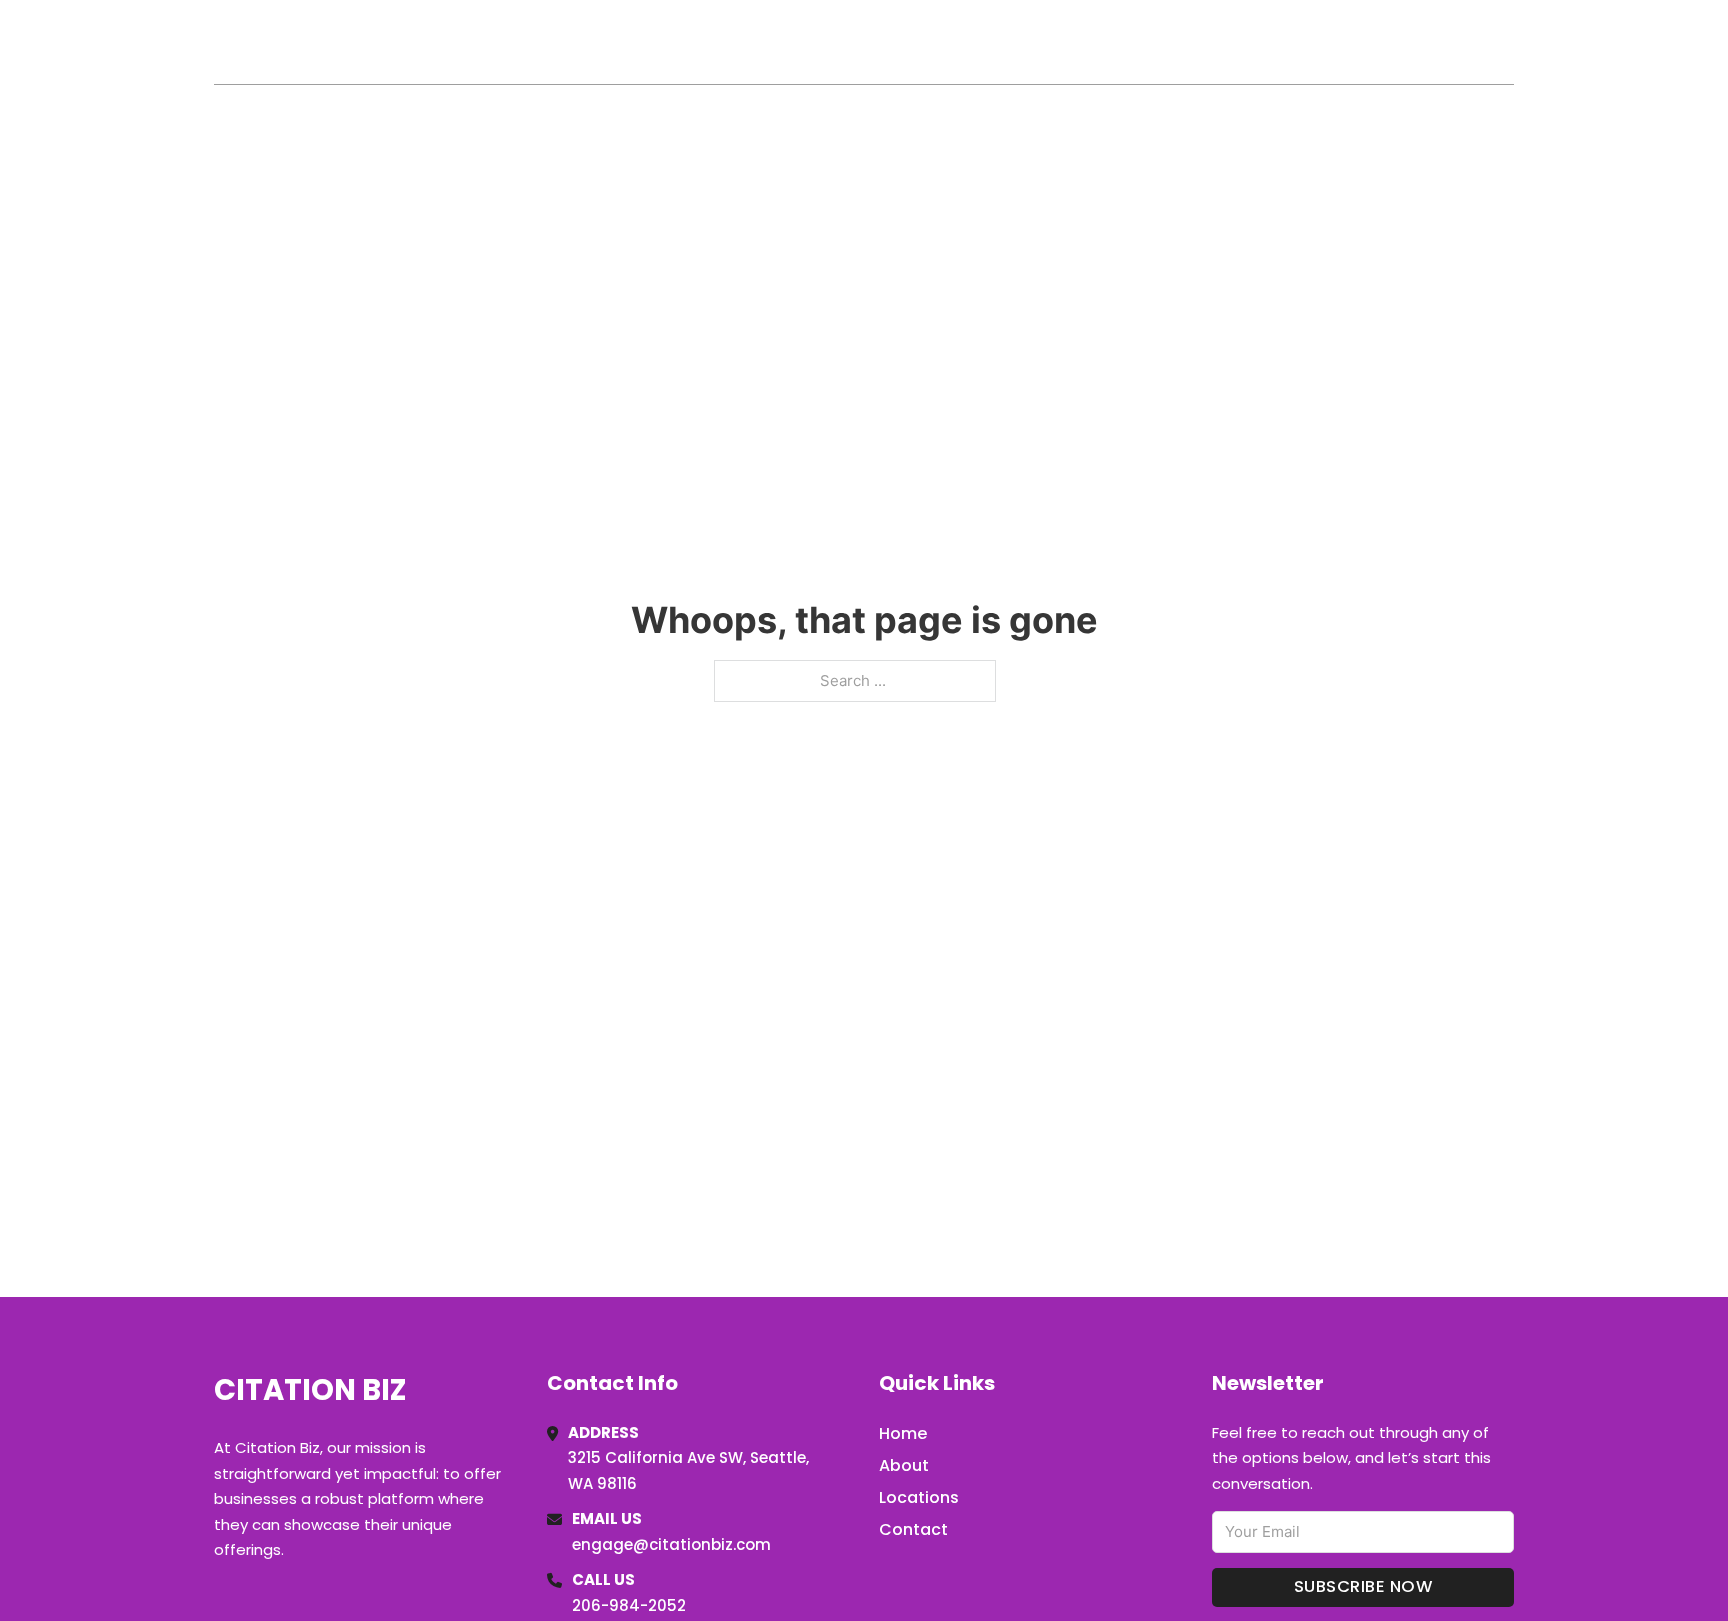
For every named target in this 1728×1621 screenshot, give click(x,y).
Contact (913, 1529)
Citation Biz (320, 41)
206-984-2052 (629, 1605)
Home (1282, 42)
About (904, 1465)
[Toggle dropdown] (1507, 42)
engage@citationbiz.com (671, 1544)
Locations (1372, 42)
